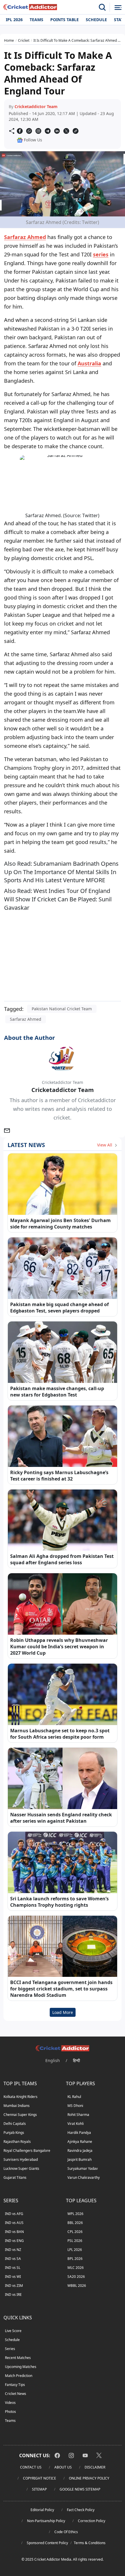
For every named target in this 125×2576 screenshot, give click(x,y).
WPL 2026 (75, 2214)
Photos (10, 2412)
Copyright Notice (40, 2478)
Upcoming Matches (21, 2367)
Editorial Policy (42, 2510)
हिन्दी (76, 2060)
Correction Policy (92, 2521)
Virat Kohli (76, 2124)
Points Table (65, 20)
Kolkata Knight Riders (20, 2097)
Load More (63, 2012)
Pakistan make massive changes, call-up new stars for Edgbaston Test (57, 1392)
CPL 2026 (75, 2232)
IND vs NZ (13, 2250)
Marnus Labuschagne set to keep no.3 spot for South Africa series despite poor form (60, 1734)
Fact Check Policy (81, 2510)
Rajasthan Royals (17, 2142)
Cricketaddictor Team (36, 106)
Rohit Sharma (78, 2115)
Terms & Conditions (90, 2543)
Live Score (13, 2331)
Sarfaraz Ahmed (25, 237)
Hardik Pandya (79, 2133)
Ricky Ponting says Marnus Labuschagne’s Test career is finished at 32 (59, 1476)
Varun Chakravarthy (84, 2177)
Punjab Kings (14, 2133)
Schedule (96, 20)
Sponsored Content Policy (47, 2543)
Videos (10, 2403)
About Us (63, 2467)
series (101, 254)
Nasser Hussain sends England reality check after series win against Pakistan (61, 1818)
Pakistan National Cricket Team (62, 1009)
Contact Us (31, 2467)
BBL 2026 (75, 2223)
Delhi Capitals (15, 2124)
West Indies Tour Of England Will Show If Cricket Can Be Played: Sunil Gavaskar (58, 899)
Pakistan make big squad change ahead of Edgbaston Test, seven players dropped (59, 1308)
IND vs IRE (13, 2295)
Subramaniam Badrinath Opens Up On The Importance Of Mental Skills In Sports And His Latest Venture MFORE (61, 872)
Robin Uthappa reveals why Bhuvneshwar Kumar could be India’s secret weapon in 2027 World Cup (59, 1647)
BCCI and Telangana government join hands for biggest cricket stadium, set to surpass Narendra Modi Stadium (61, 1989)
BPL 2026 (75, 2259)
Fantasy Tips (15, 2385)
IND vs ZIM (14, 2286)
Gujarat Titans (15, 2177)
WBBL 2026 (77, 2286)
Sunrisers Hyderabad (21, 2160)
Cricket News (16, 2394)
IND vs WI (13, 2277)
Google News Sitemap (80, 2489)
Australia (89, 363)
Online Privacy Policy (89, 2478)
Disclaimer (95, 2467)
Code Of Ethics (66, 2532)
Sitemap (39, 2489)
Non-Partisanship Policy (46, 2521)
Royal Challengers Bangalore (27, 2151)
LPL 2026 (75, 2250)
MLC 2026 (76, 2268)
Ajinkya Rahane (80, 2142)
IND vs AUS (14, 2223)
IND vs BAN (14, 2232)
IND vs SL (13, 2268)
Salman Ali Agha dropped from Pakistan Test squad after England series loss (62, 1559)
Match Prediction (19, 2376)
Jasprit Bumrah (80, 2160)
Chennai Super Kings (20, 2115)
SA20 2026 (76, 2277)
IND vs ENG (14, 2241)
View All (105, 1145)
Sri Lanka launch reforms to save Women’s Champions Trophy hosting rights (59, 1902)
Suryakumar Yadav (83, 2168)
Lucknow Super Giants (21, 2168)
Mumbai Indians (17, 2106)
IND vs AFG (14, 2214)
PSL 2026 (75, 2241)
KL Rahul (74, 2097)
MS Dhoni (75, 2106)
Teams (36, 20)
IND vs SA (13, 2259)
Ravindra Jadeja (80, 2151)
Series (10, 2349)
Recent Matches (18, 2358)
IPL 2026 (14, 20)
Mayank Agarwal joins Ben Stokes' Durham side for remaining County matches (60, 1224)
